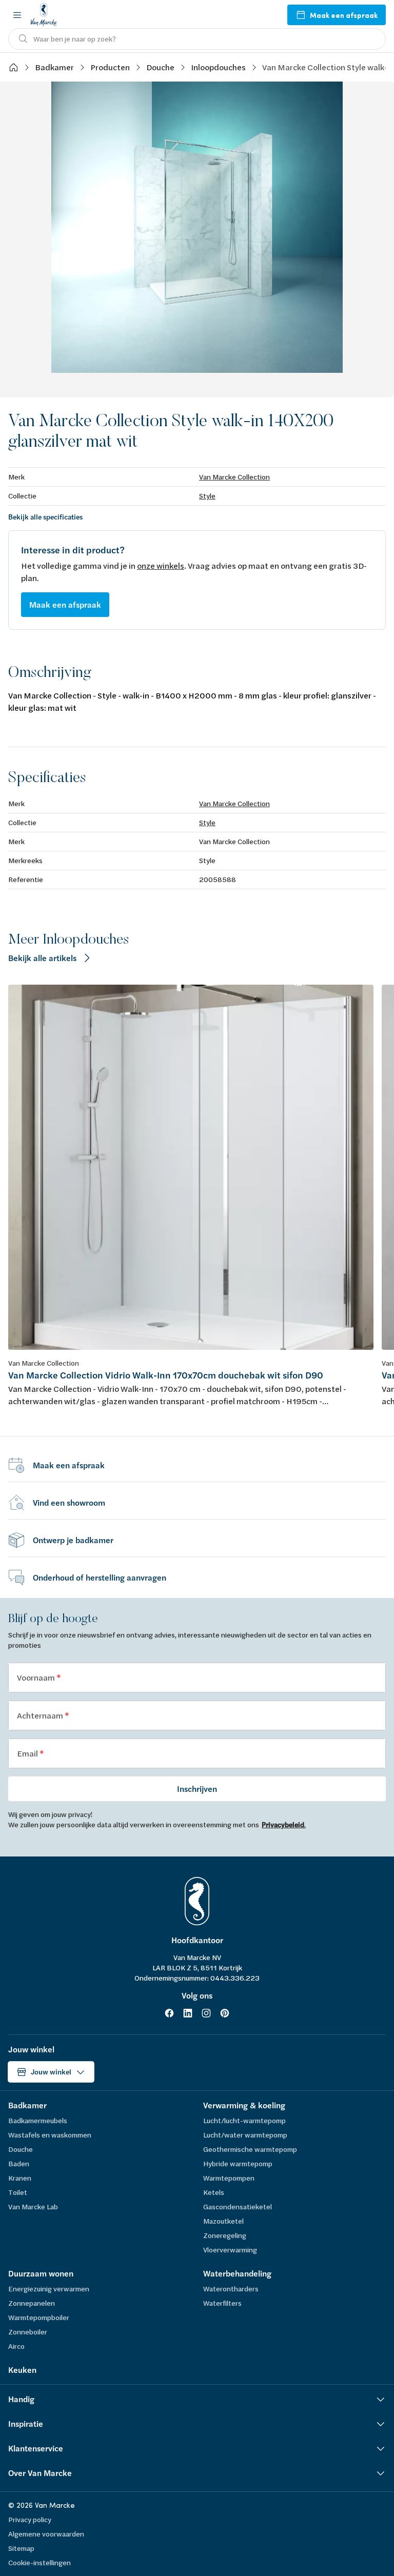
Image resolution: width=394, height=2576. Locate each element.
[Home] (13, 67)
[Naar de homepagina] (44, 15)
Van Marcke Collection (234, 477)
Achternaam (41, 1715)
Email (28, 1753)
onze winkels (161, 565)
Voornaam (37, 1677)
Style (207, 496)
